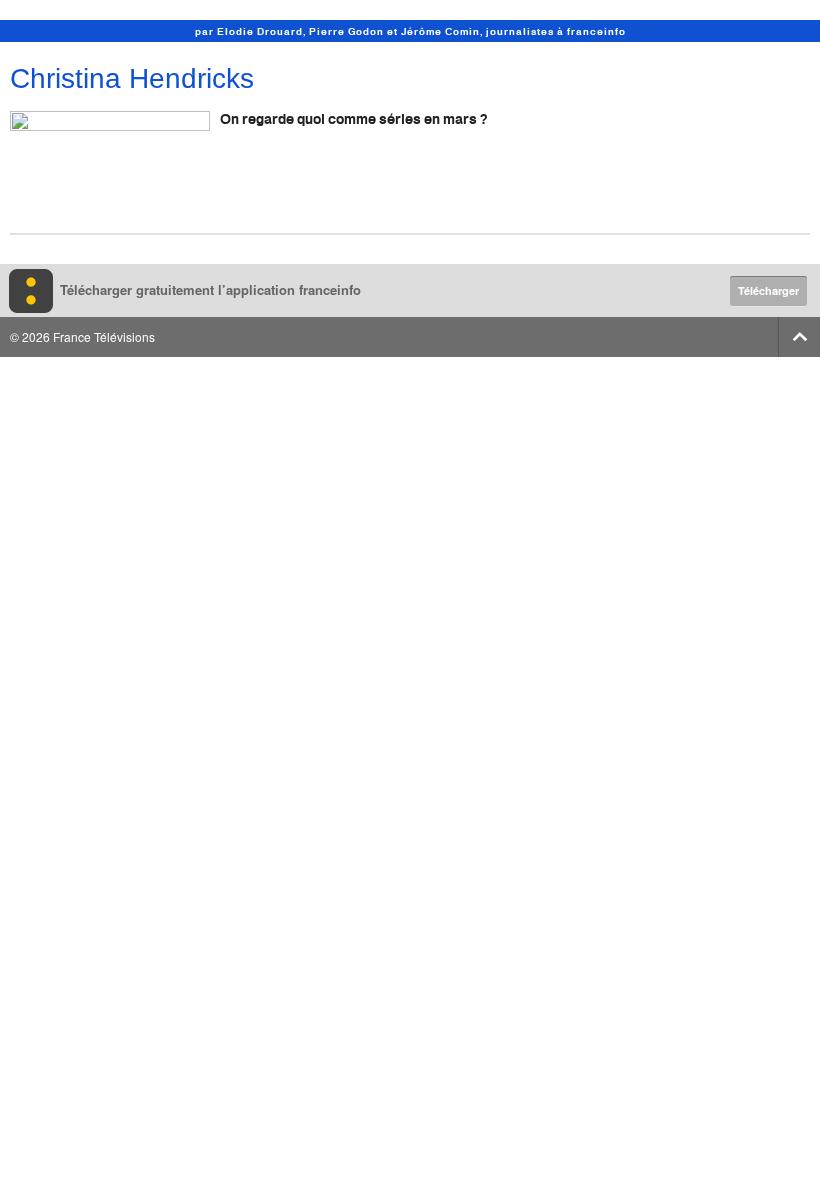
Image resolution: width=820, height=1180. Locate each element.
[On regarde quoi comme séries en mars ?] (110, 167)
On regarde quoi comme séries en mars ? (353, 118)
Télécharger (768, 290)
